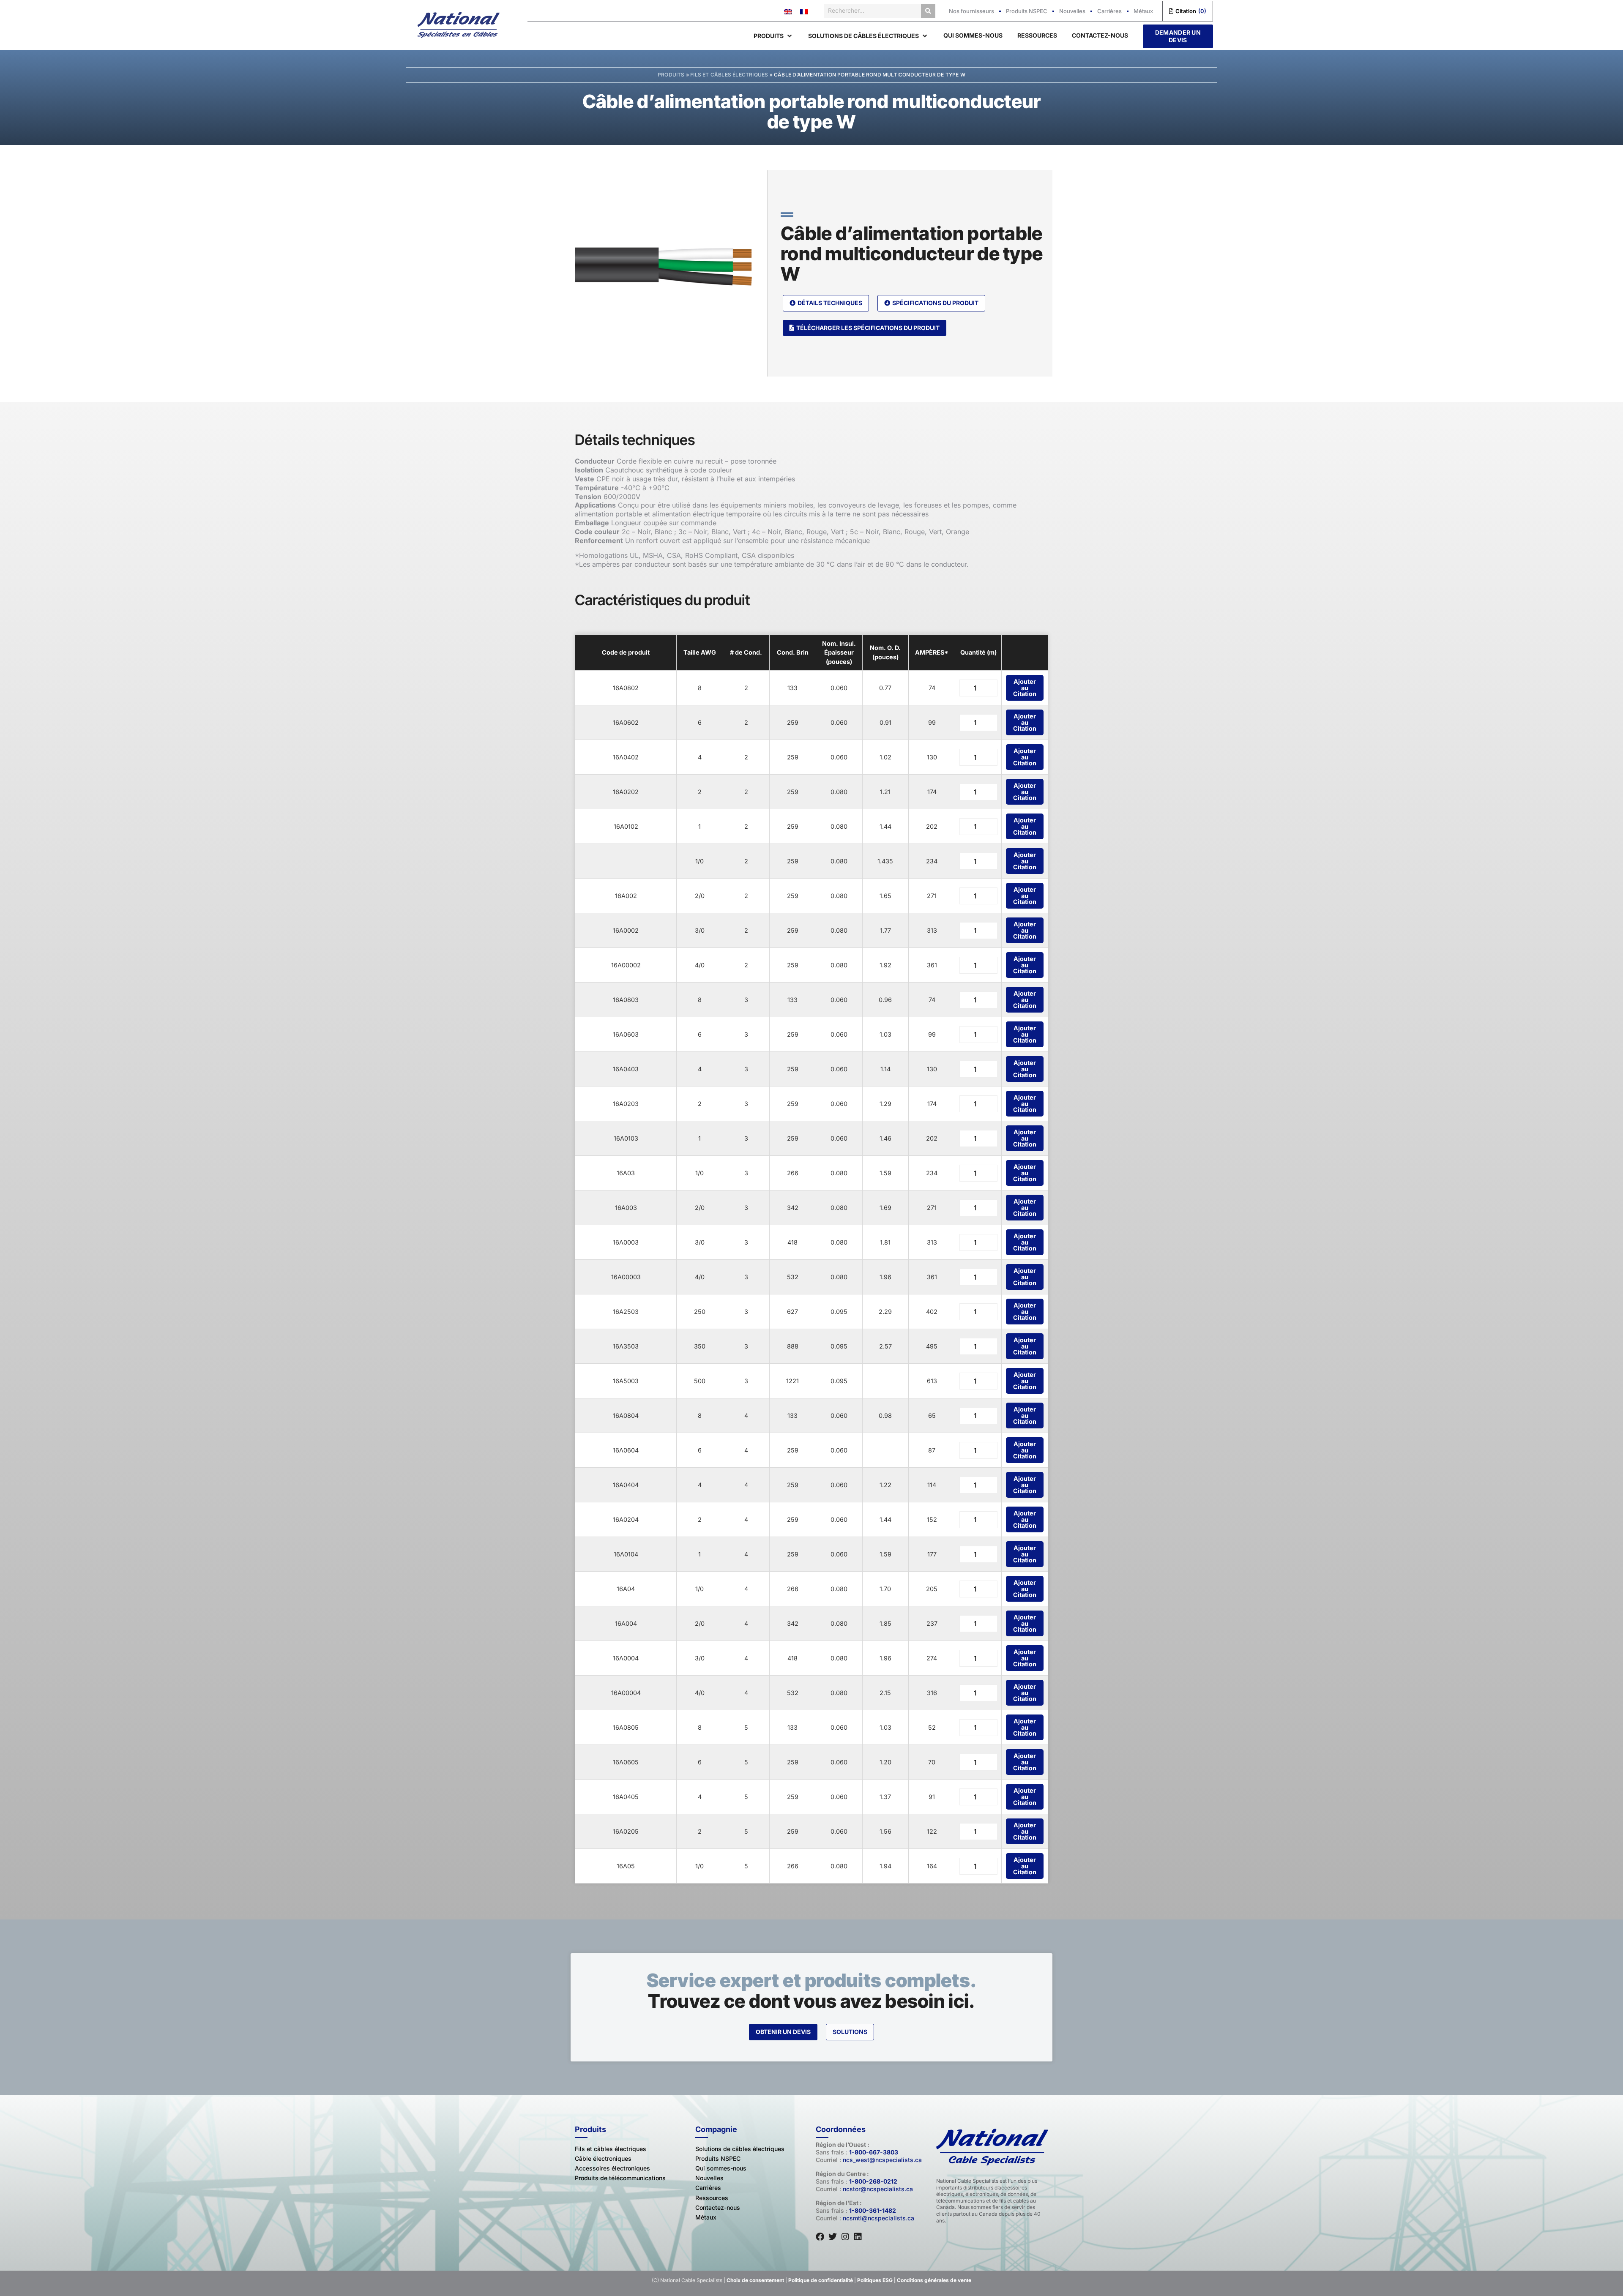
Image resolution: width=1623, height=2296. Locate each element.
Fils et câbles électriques (729, 75)
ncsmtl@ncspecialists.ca (878, 2218)
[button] (773, 36)
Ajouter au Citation (1025, 688)
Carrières (1109, 11)
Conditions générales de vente (934, 2280)
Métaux (1143, 11)
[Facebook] (820, 2237)
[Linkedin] (858, 2237)
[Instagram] (845, 2237)
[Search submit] (928, 11)
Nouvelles (1072, 11)
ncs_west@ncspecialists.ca (882, 2160)
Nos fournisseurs (971, 11)
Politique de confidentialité (821, 2280)
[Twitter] (833, 2237)
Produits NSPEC (1027, 11)
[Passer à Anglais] (788, 11)
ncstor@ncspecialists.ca (878, 2189)
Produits (671, 75)
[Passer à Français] (804, 11)
